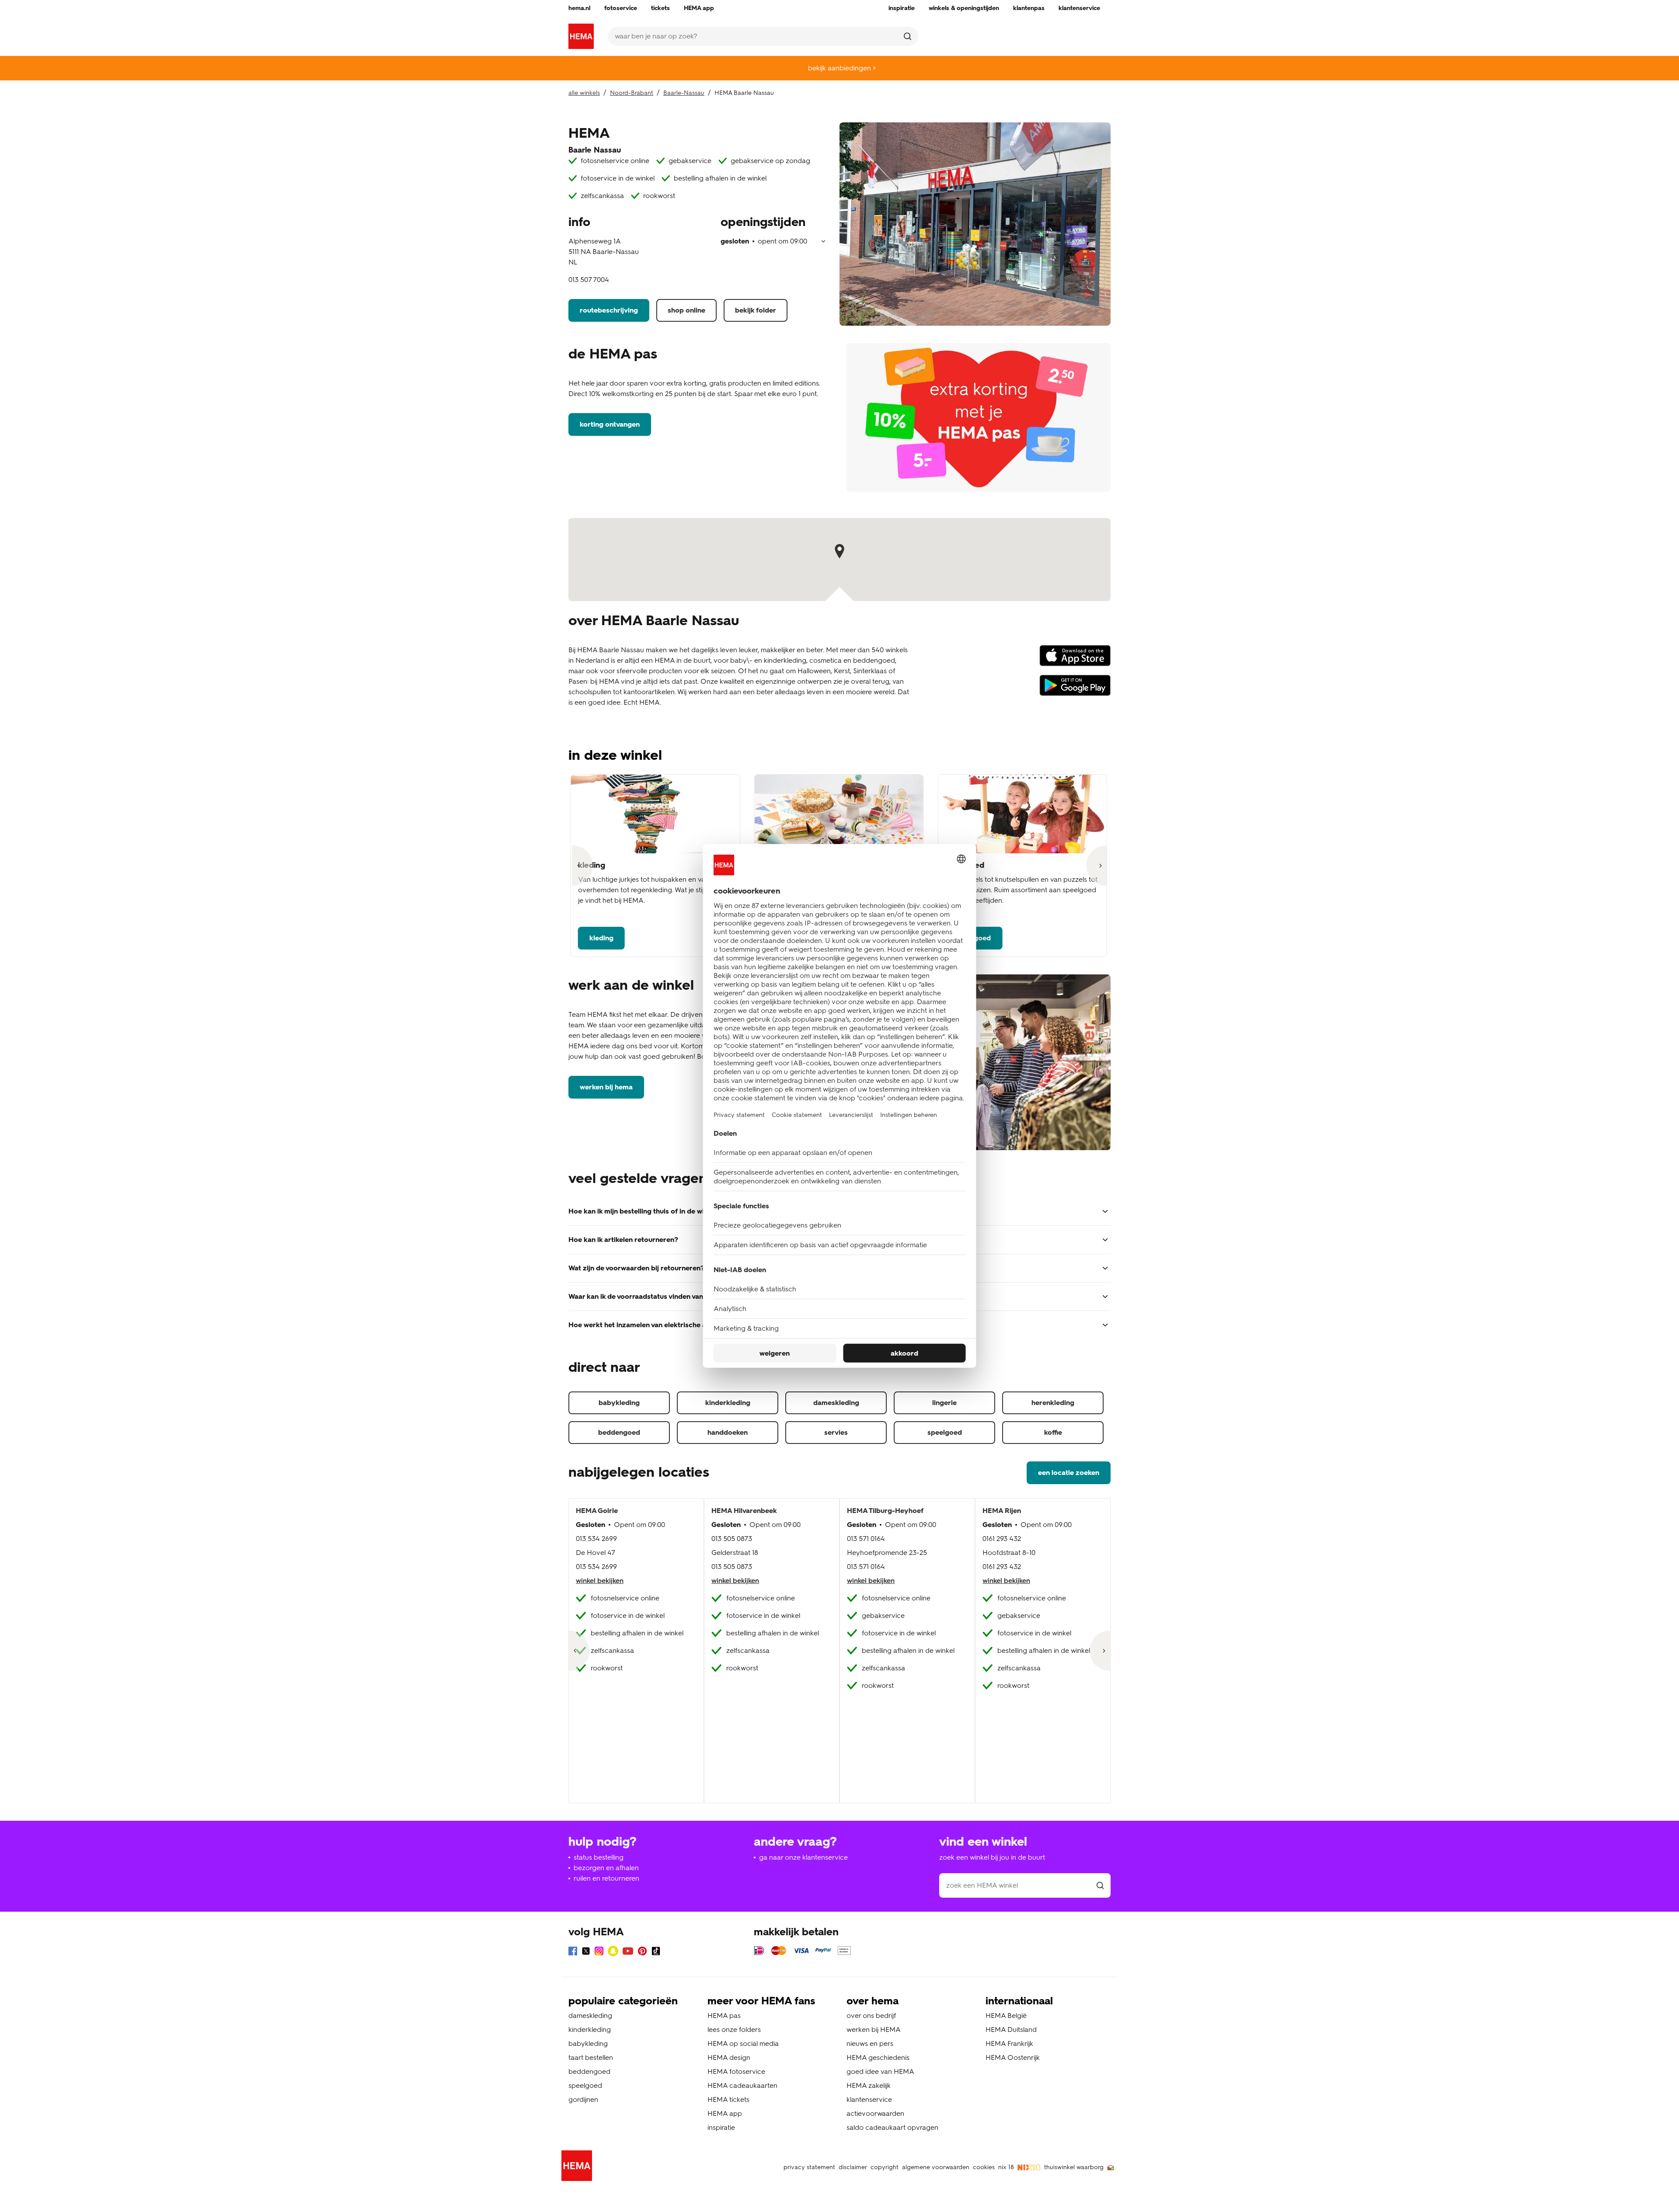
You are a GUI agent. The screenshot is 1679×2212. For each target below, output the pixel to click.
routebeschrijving (609, 310)
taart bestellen (591, 2057)
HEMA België (1006, 2015)
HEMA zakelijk (869, 2085)
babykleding (619, 1403)
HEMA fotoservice (736, 2071)
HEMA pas (724, 2015)
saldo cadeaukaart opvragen (892, 2127)
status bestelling (599, 1857)
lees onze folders (734, 2029)
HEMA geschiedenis (878, 2057)
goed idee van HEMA (880, 2071)
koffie (1053, 1432)
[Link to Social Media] (573, 1953)
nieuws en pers (870, 2043)
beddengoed (619, 1432)
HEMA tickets (728, 2099)
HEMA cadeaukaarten (742, 2085)
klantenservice (869, 2099)
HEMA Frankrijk (1009, 2043)
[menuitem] (579, 8)
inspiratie (721, 2127)
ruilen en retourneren (606, 1878)
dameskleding (836, 1403)
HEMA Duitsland (1011, 2029)
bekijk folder (756, 310)
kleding (601, 938)
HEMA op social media (743, 2043)
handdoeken (728, 1432)
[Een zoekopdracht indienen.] (907, 36)
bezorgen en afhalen (606, 1868)
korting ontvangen (610, 424)
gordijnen (583, 2099)
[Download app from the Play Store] (1075, 689)
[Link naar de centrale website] (581, 36)
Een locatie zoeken (1069, 1473)
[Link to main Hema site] (578, 2167)
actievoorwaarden (875, 2113)
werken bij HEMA (606, 1087)
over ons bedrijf (871, 2015)
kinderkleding (728, 1403)
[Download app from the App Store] (1075, 660)
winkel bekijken (600, 1581)
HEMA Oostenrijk (1013, 2057)
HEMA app (725, 2113)
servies (836, 1432)
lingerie (944, 1403)
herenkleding (1053, 1403)
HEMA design (729, 2057)
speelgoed (945, 1432)
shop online (686, 310)
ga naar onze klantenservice (803, 1857)
